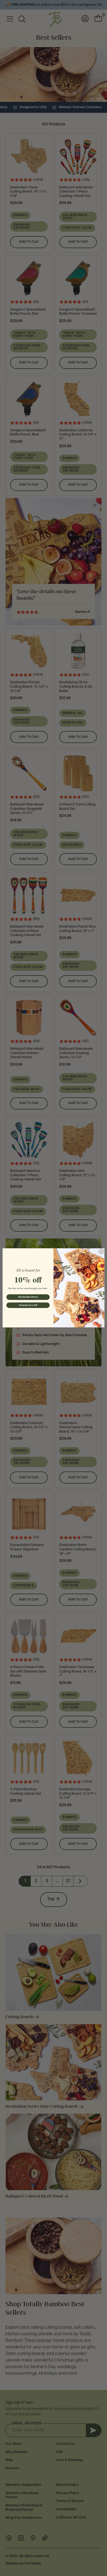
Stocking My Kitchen (28, 1297)
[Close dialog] (101, 1252)
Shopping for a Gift (28, 1305)
